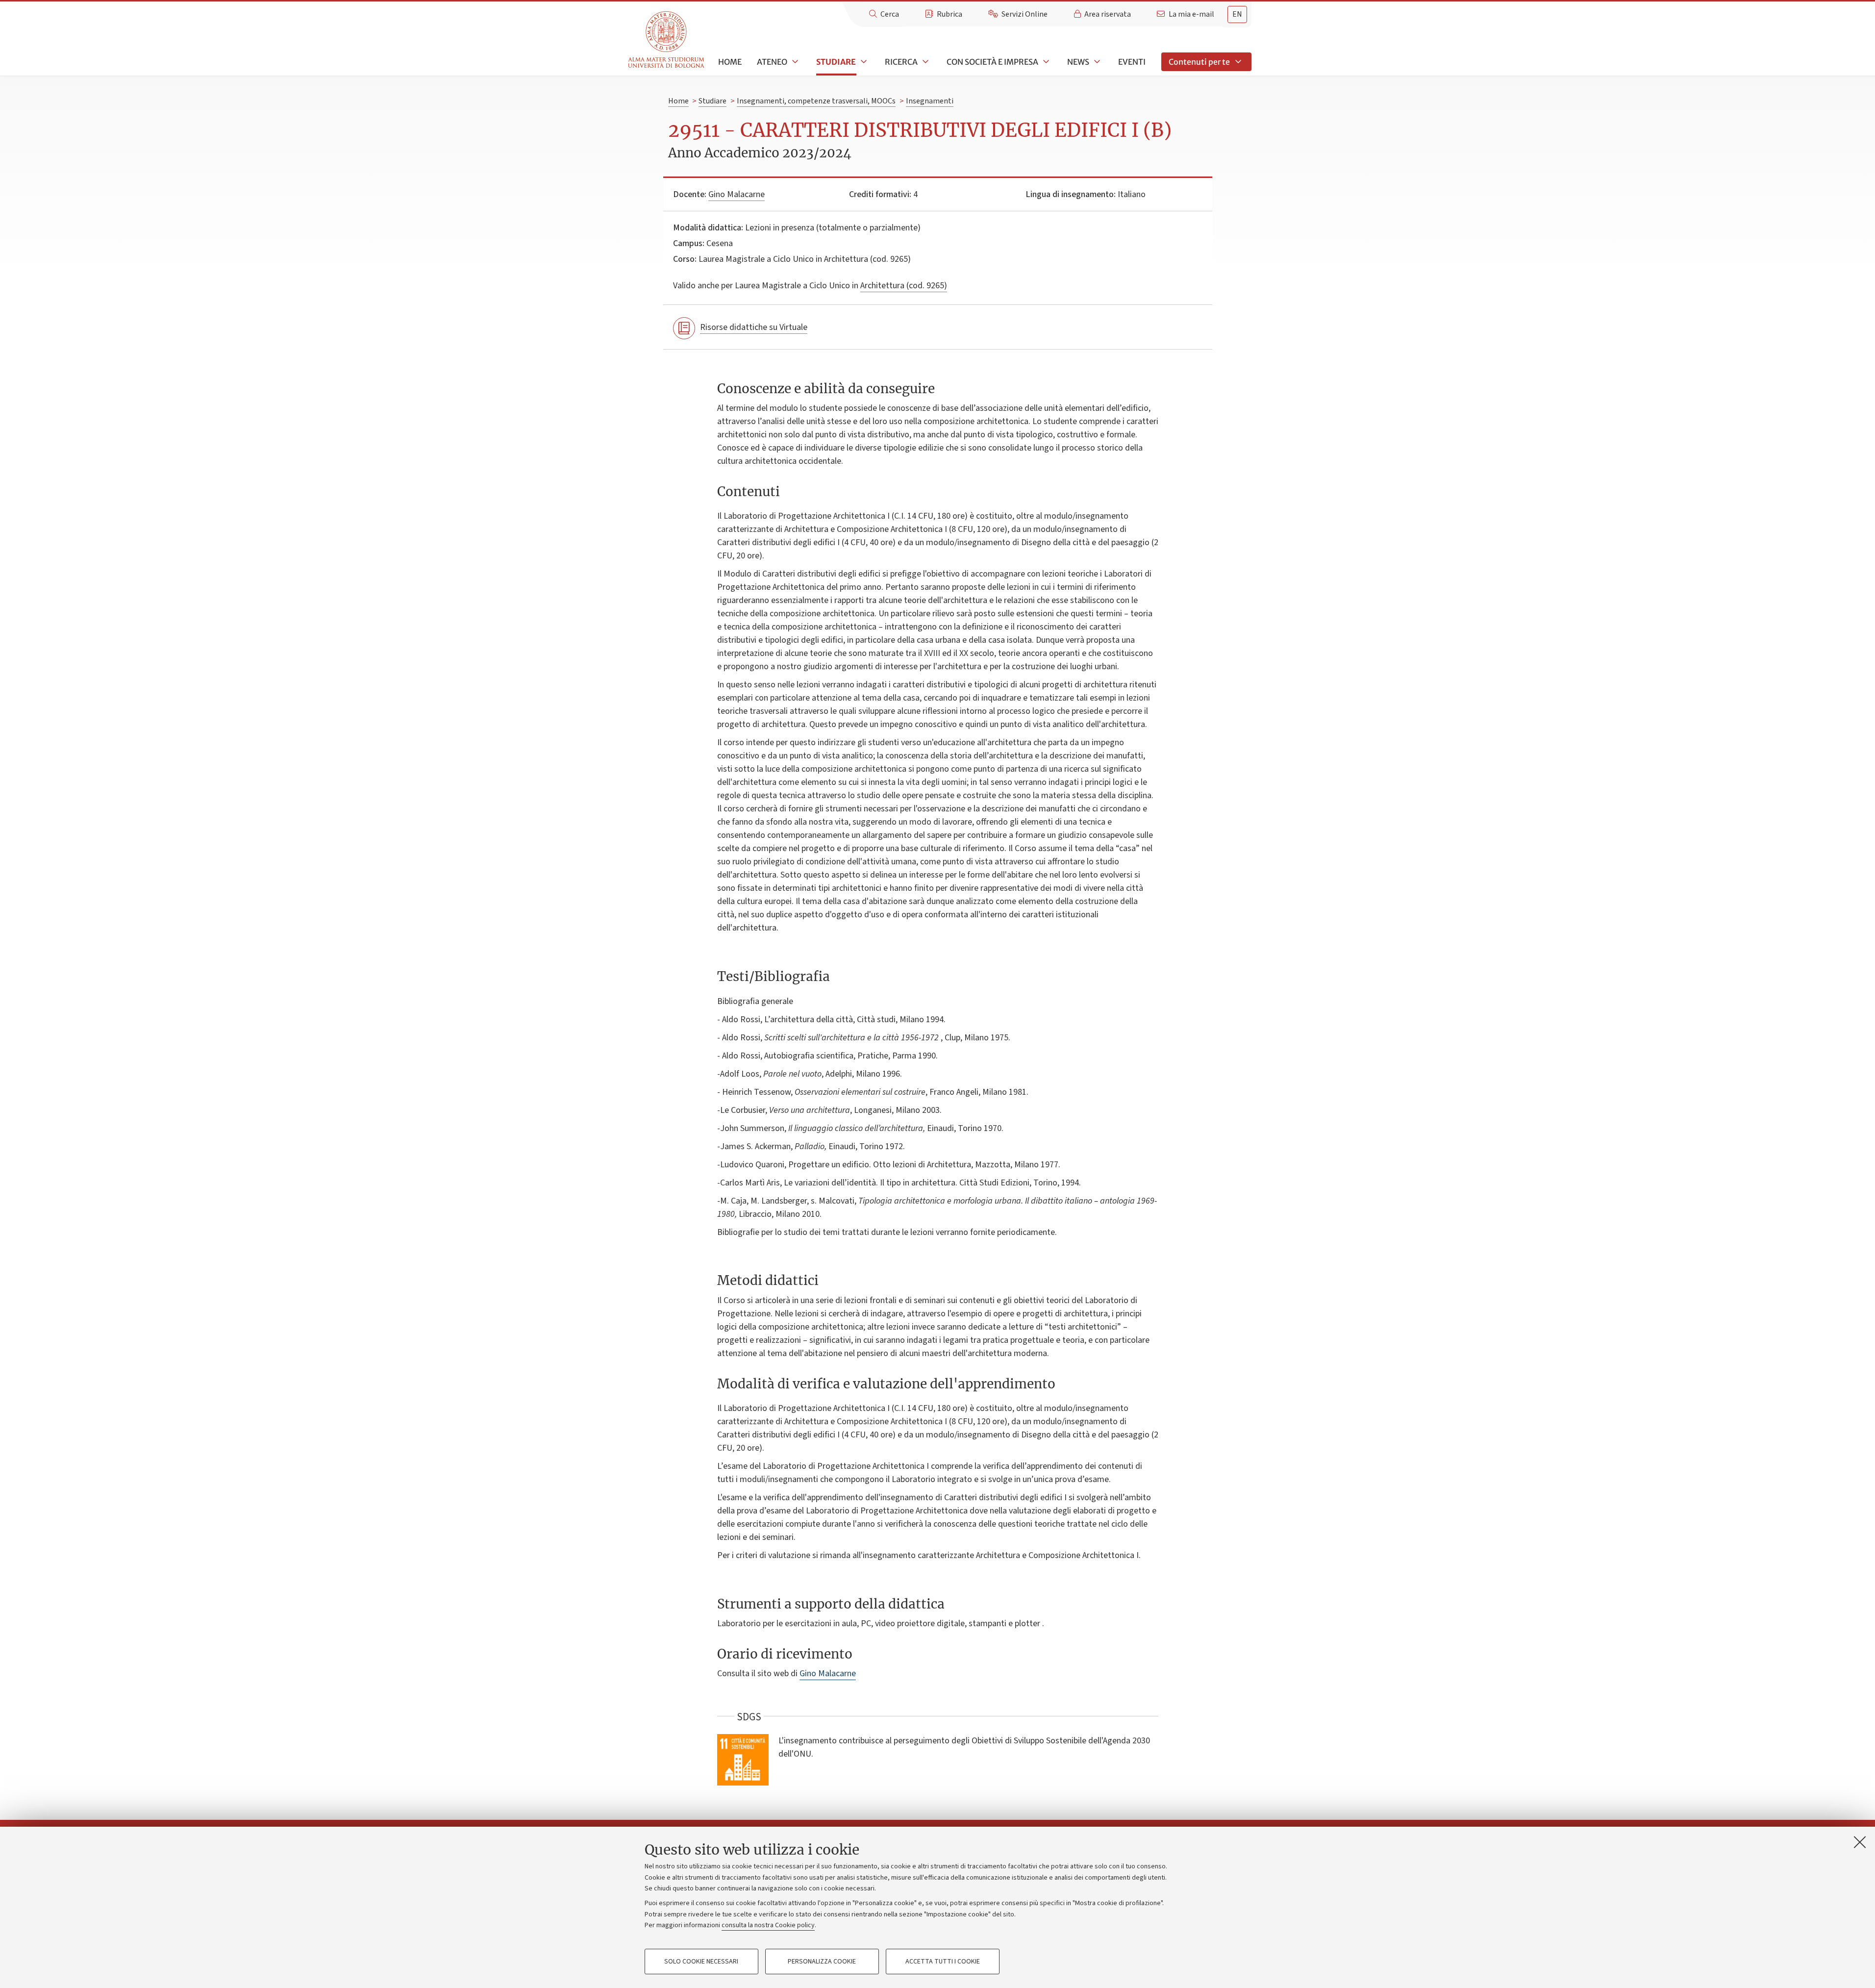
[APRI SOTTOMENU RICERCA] (925, 62)
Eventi (1132, 62)
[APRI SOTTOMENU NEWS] (1096, 62)
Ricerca (901, 62)
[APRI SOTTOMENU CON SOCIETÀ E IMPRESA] (1045, 62)
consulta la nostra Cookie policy (768, 1925)
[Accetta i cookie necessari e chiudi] (1860, 1842)
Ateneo (772, 62)
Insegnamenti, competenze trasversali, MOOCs (816, 101)
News (1078, 62)
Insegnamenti (930, 101)
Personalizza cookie (822, 1962)
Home (730, 62)
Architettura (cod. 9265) (904, 286)
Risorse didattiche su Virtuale (754, 327)
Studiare (836, 62)
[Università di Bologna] (667, 40)
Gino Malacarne (737, 194)
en (1237, 14)
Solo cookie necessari (701, 1962)
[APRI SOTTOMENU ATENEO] (794, 62)
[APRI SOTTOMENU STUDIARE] (863, 62)
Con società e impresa (992, 62)
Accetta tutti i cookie (943, 1962)
